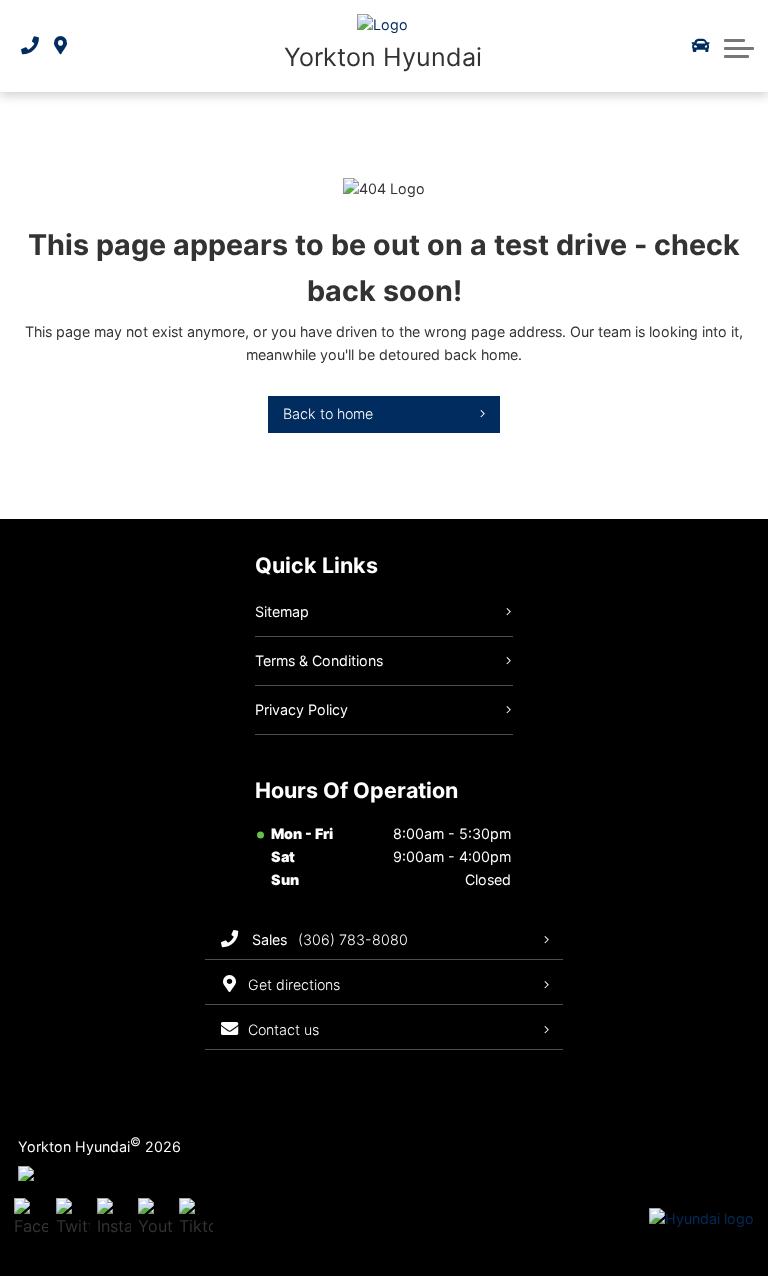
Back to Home (328, 413)
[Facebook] (31, 1219)
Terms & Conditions (319, 660)
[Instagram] (114, 1219)
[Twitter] (73, 1219)
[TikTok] (196, 1219)
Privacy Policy (301, 709)
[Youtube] (155, 1219)
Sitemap (282, 611)
